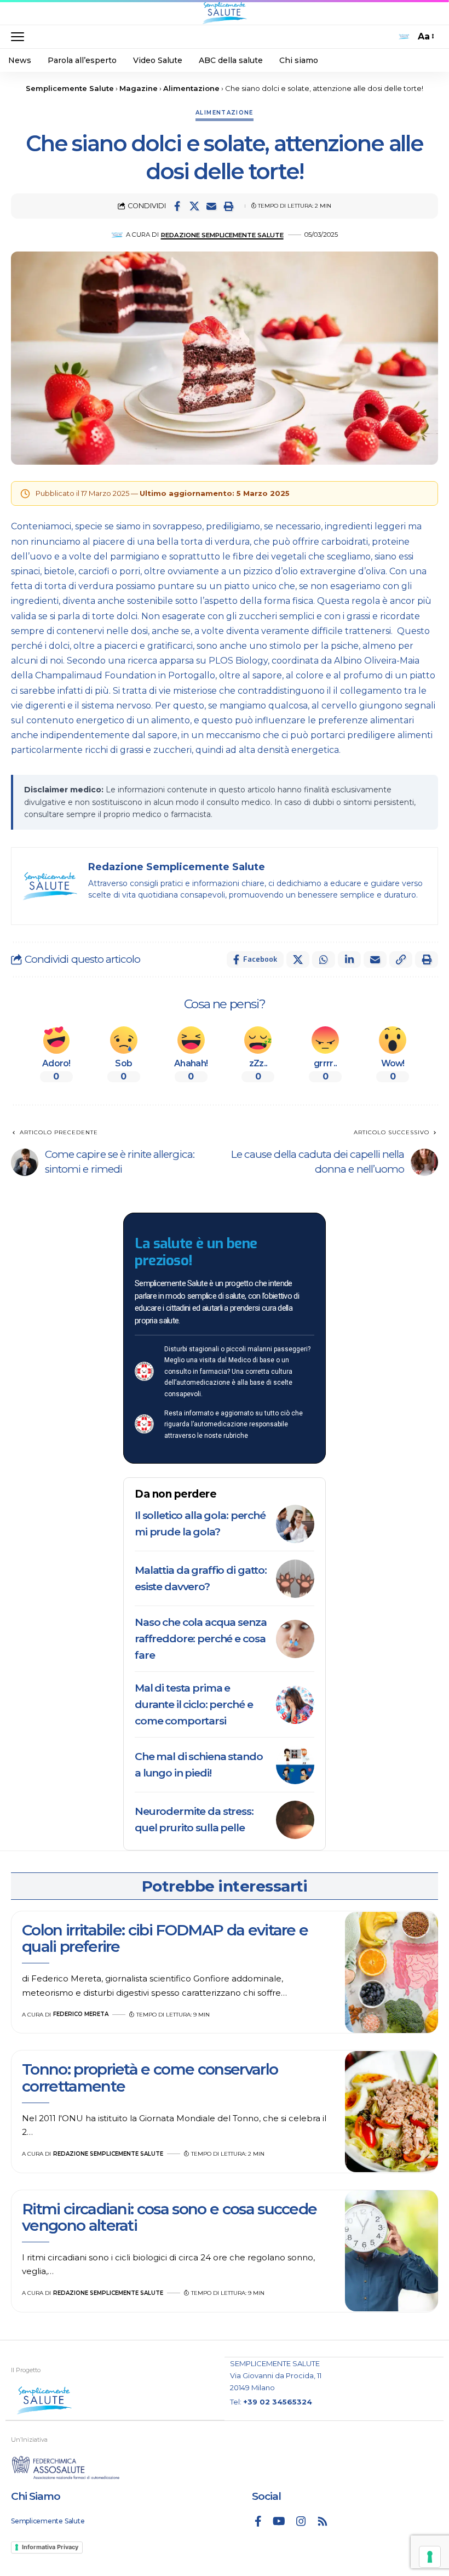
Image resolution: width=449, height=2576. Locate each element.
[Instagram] (301, 2521)
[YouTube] (279, 2521)
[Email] (211, 206)
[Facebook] (258, 2521)
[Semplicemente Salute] (225, 13)
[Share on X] (194, 206)
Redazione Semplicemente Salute (222, 235)
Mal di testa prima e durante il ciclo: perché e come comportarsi (194, 1704)
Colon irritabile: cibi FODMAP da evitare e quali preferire (165, 1938)
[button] (20, 37)
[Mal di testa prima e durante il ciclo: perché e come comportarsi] (295, 1705)
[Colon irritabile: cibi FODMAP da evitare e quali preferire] (392, 1972)
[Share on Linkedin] (349, 959)
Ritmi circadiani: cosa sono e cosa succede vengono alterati (169, 2217)
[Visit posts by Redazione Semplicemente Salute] (117, 235)
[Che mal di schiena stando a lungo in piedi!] (295, 1765)
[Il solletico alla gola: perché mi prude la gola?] (295, 1524)
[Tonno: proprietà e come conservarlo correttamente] (392, 2112)
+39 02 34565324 (278, 2402)
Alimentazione (225, 113)
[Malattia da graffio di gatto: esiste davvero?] (295, 1579)
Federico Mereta (81, 2014)
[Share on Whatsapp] (324, 959)
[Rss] (323, 2521)
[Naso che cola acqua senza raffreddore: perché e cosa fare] (295, 1639)
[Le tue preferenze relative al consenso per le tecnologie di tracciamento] (430, 2557)
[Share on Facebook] (177, 206)
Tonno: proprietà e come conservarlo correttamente (150, 2077)
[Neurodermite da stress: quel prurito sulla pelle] (295, 1820)
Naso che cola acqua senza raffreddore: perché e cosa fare (201, 1639)
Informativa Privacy (50, 2547)
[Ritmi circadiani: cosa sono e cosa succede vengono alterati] (392, 2251)
